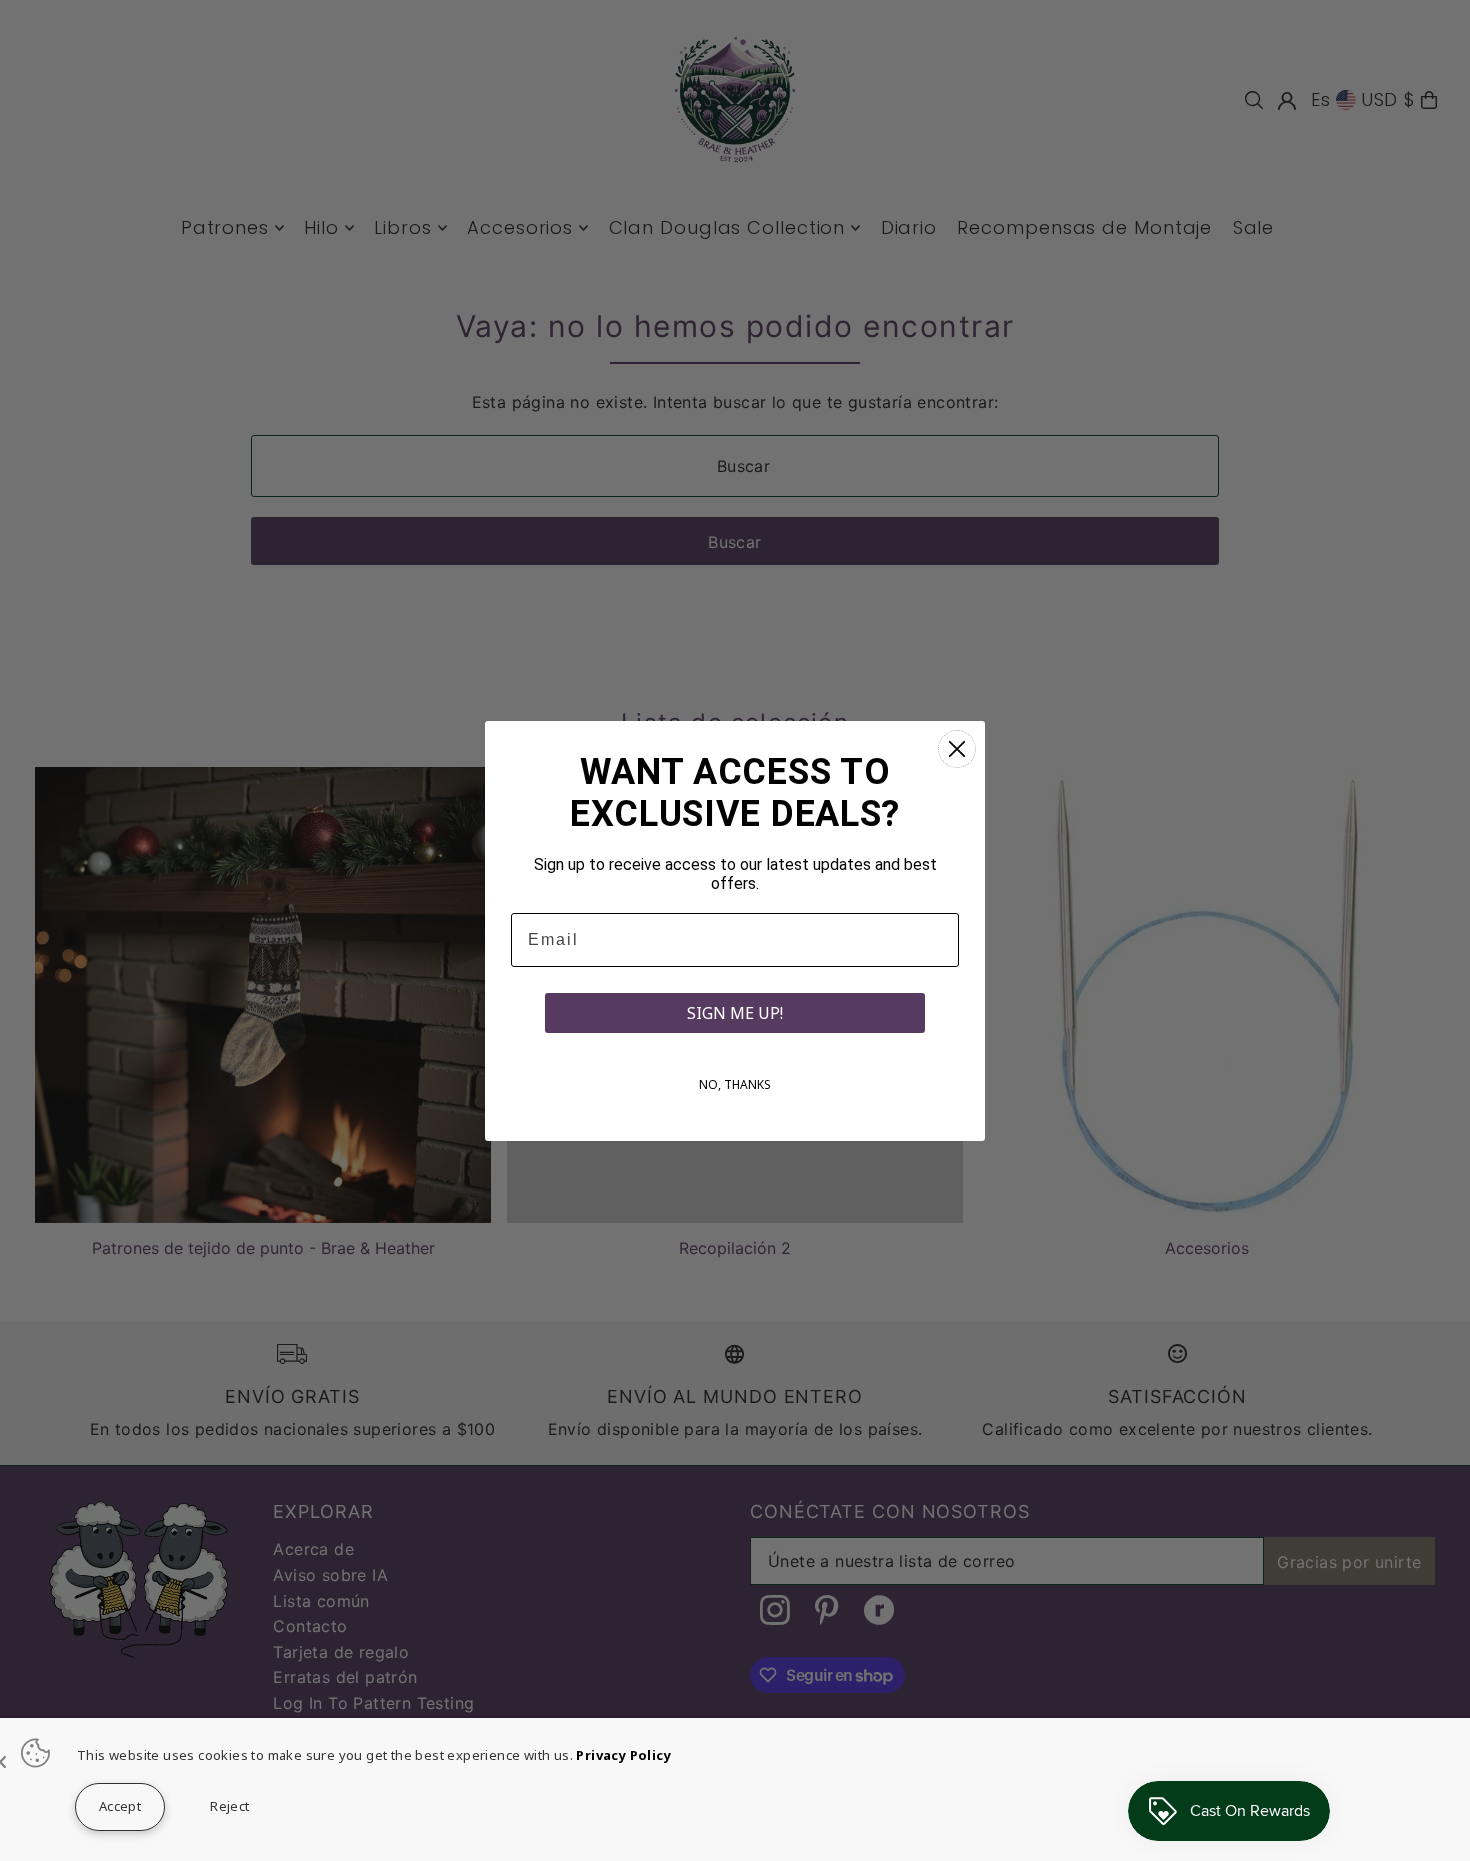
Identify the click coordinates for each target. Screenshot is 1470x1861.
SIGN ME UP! (735, 1013)
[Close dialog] (957, 749)
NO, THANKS (735, 1084)
